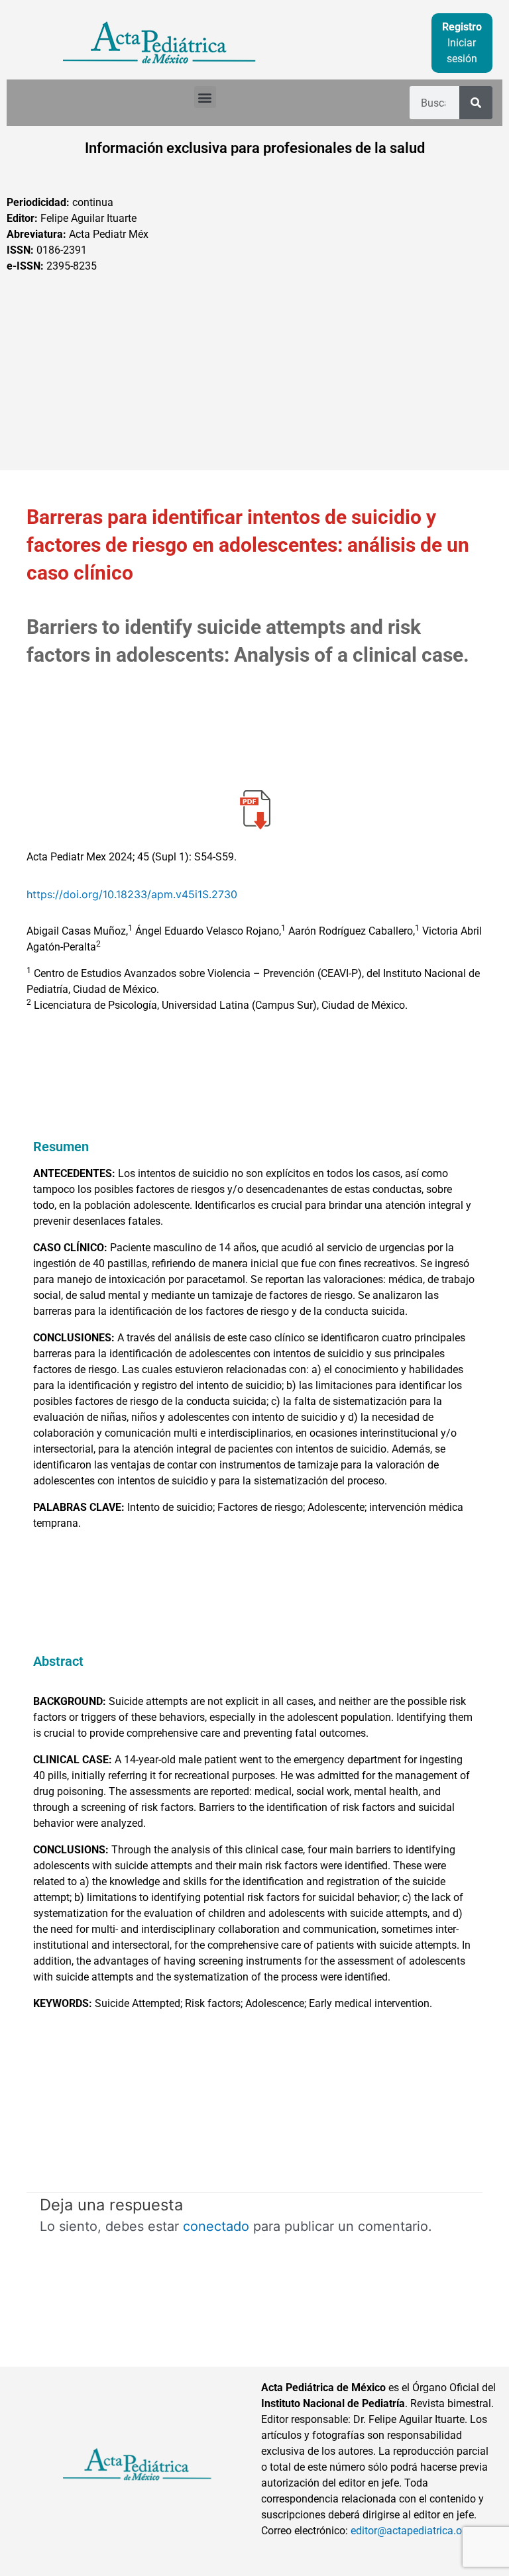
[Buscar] (476, 103)
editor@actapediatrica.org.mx (420, 2531)
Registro (462, 27)
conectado (216, 2226)
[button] (205, 97)
